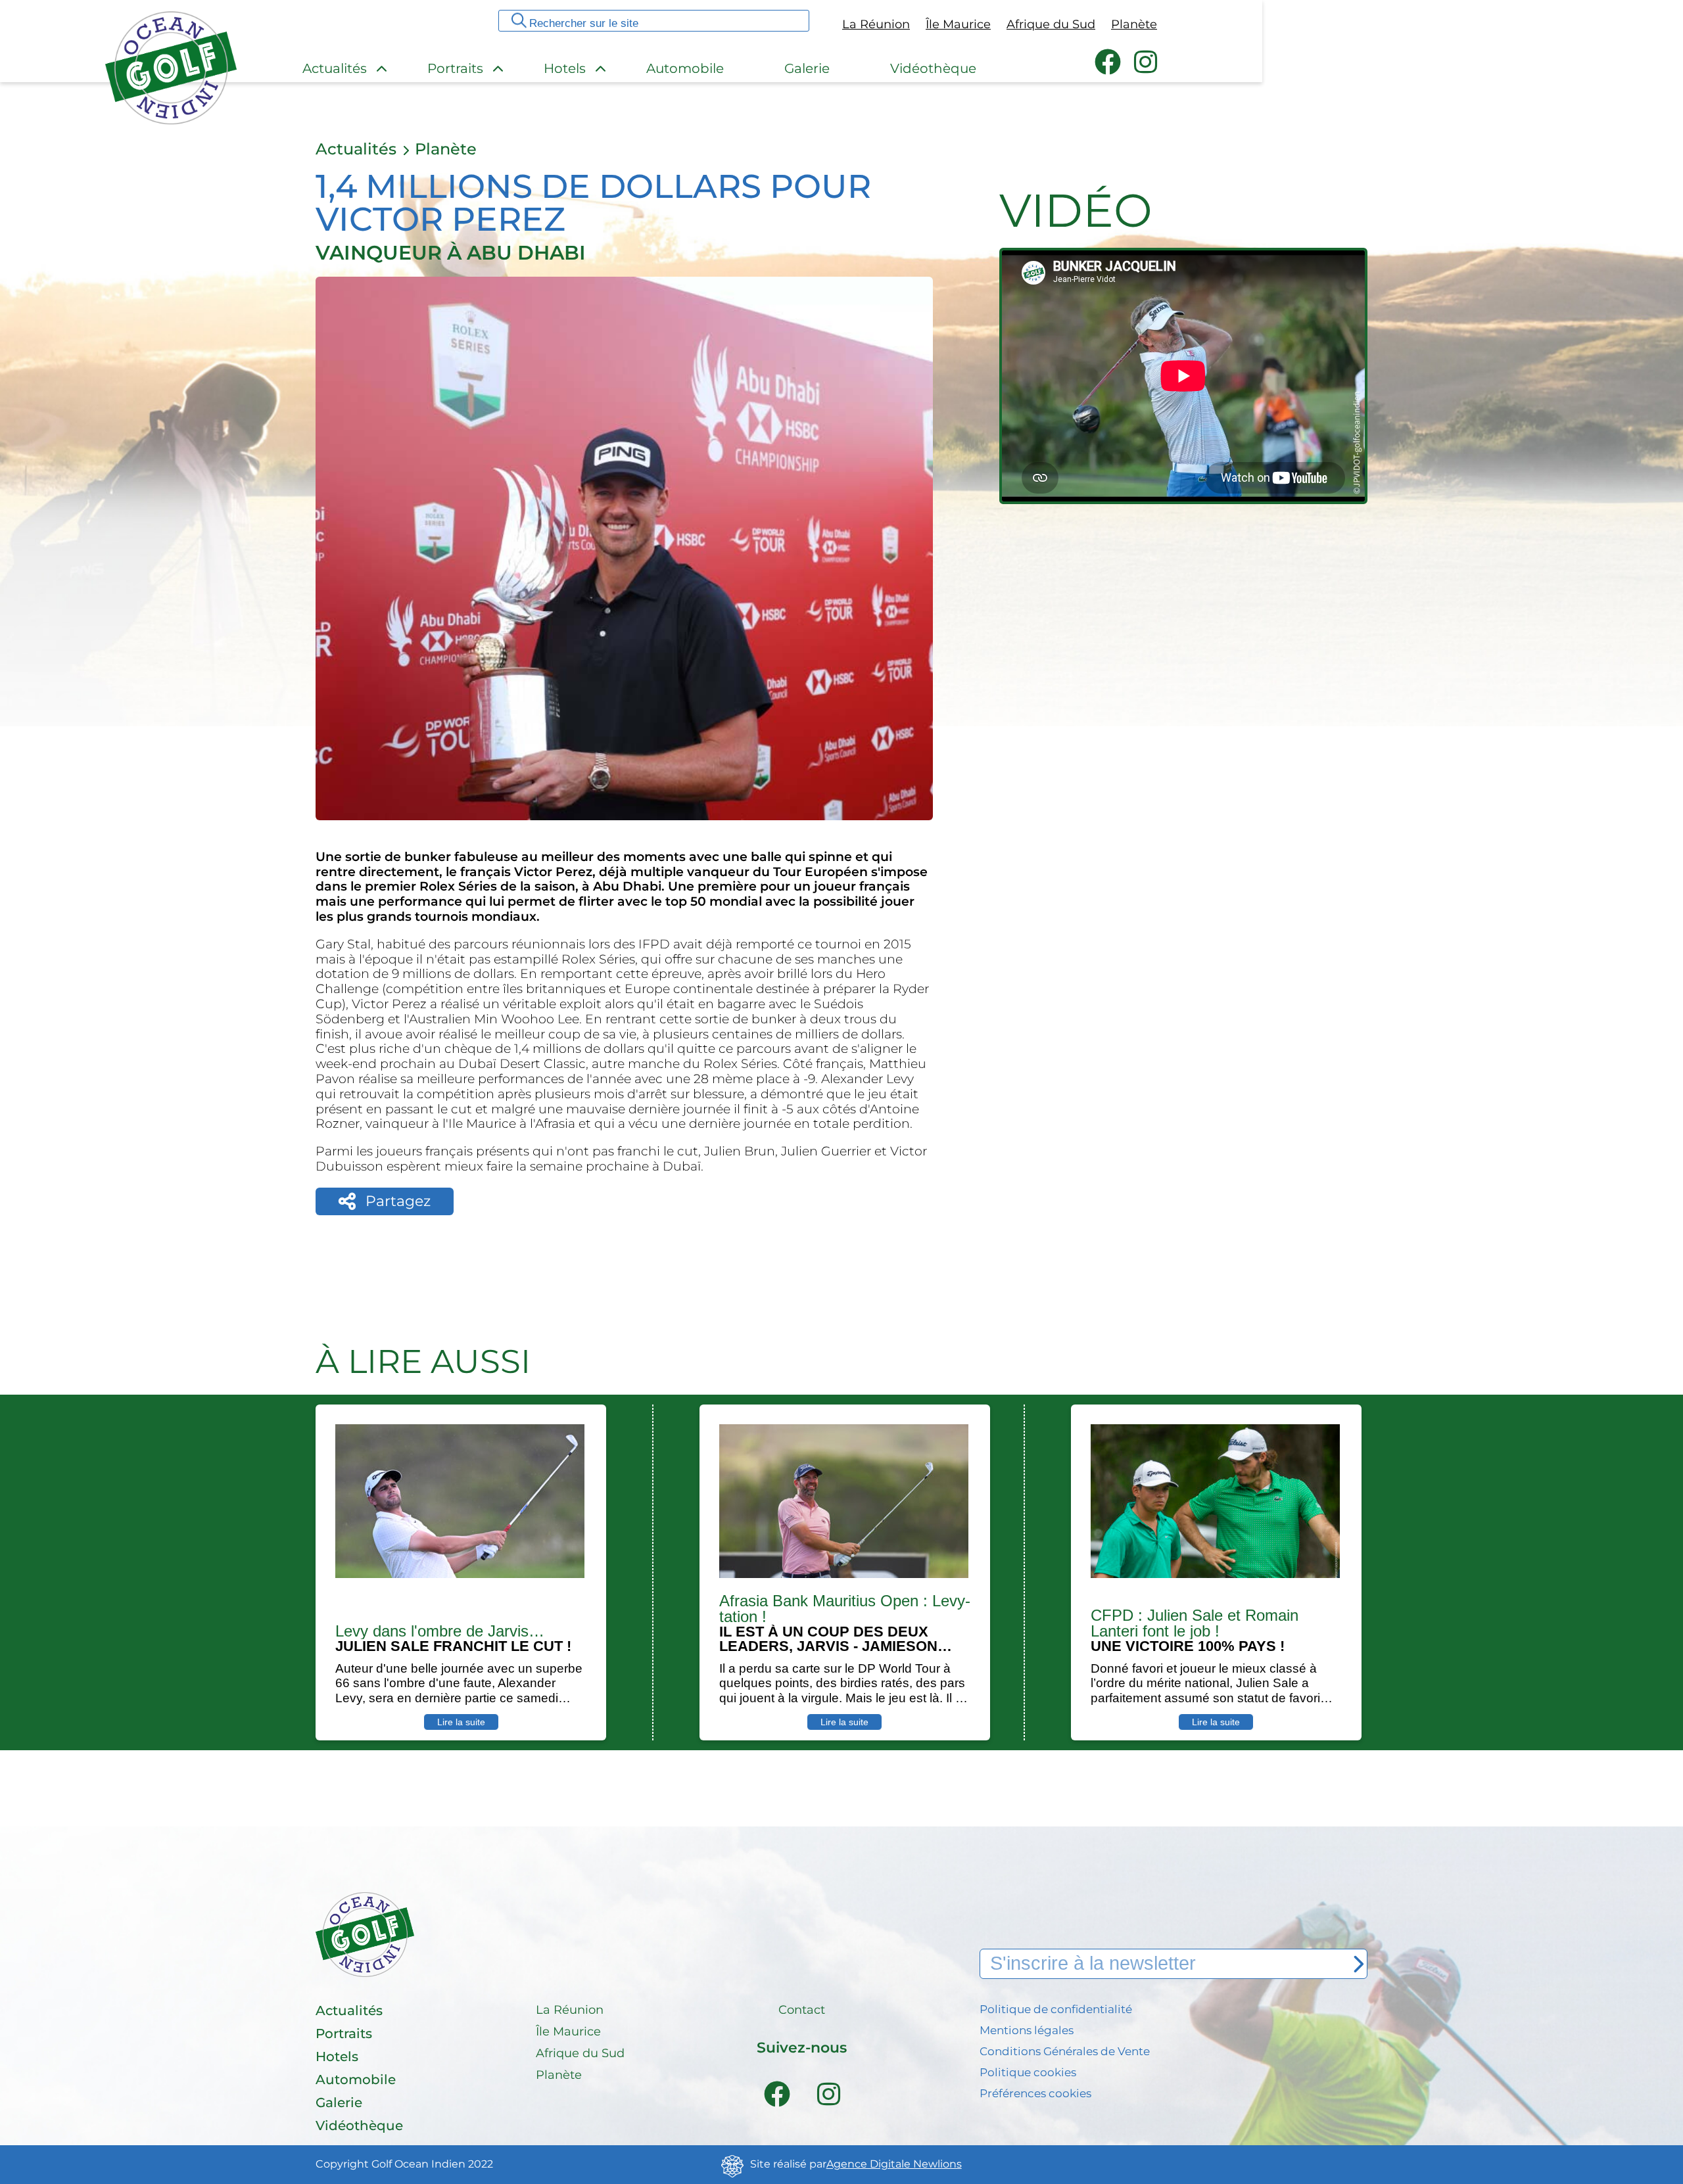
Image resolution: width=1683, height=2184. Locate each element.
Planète (446, 149)
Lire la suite (461, 1722)
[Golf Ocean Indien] (171, 119)
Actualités (356, 149)
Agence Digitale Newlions (894, 2164)
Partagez (398, 1201)
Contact (802, 2010)
